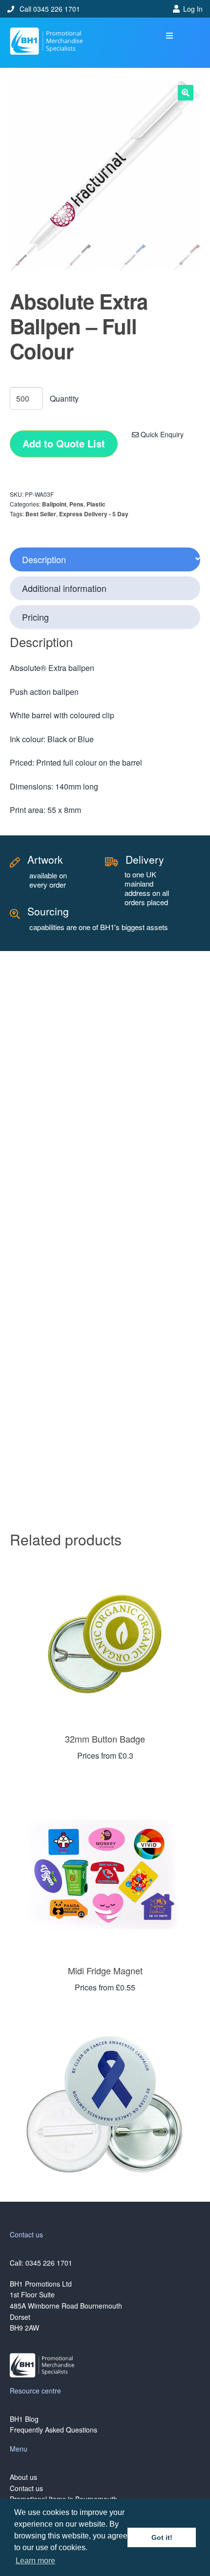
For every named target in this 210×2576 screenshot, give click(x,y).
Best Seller (41, 514)
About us (23, 2477)
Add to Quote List (64, 443)
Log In (193, 9)
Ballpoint (54, 504)
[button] (170, 36)
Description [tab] (44, 559)
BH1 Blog (24, 2419)
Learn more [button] (35, 2561)
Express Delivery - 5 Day (94, 514)
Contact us (26, 2488)
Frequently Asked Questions (53, 2430)
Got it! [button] (162, 2537)
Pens (76, 504)
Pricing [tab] (35, 617)
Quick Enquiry (161, 434)
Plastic (96, 504)
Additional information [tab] (64, 588)
